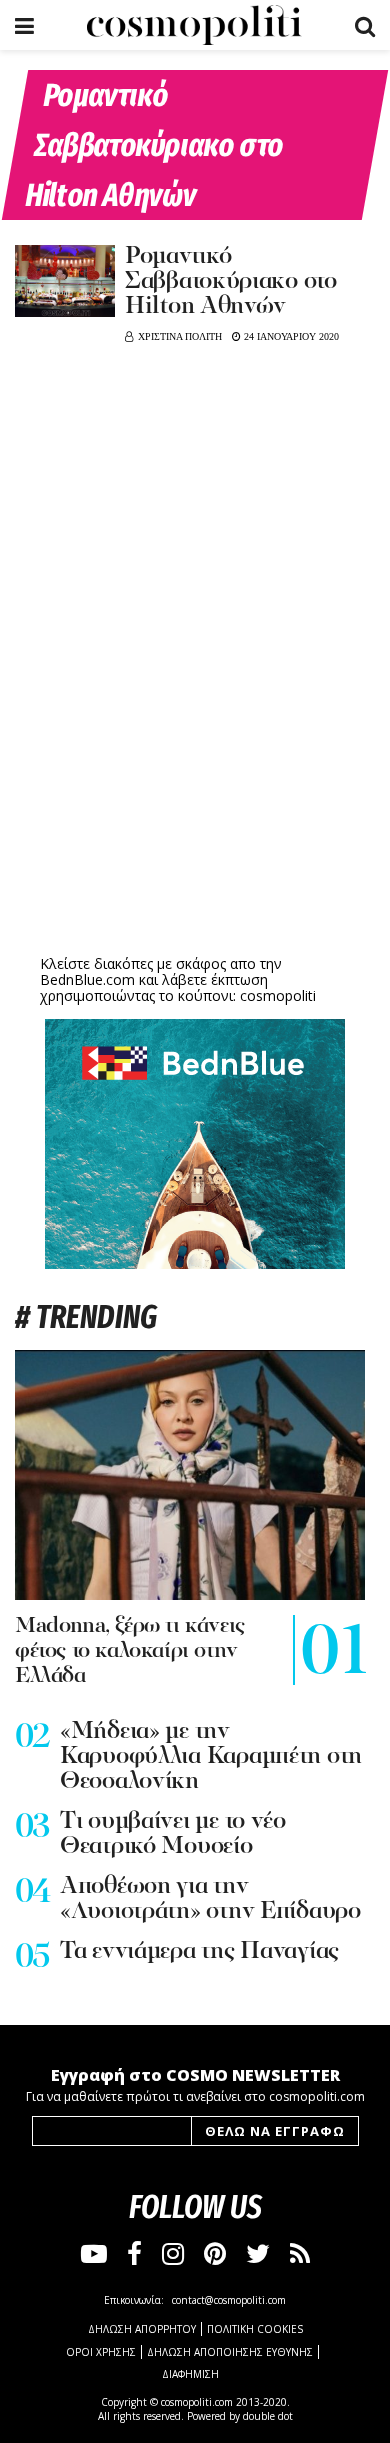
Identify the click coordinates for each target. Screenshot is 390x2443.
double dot (268, 2416)
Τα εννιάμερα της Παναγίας (199, 1952)
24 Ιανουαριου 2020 (290, 336)
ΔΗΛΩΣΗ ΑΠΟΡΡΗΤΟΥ (142, 2329)
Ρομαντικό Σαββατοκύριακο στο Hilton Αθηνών (231, 282)
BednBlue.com (87, 979)
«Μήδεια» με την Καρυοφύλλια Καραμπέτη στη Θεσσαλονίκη (211, 1757)
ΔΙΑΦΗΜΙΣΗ (190, 2374)
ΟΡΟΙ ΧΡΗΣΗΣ (101, 2352)
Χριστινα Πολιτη (180, 336)
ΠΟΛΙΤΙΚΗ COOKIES (255, 2329)
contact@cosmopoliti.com (229, 2300)
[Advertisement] (195, 795)
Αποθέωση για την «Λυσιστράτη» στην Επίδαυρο (210, 1899)
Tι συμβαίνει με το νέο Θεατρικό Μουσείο (173, 1834)
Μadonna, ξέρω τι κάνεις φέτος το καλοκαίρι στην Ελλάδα (130, 1651)
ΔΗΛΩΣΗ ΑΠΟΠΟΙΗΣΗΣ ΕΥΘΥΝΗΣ (230, 2352)
